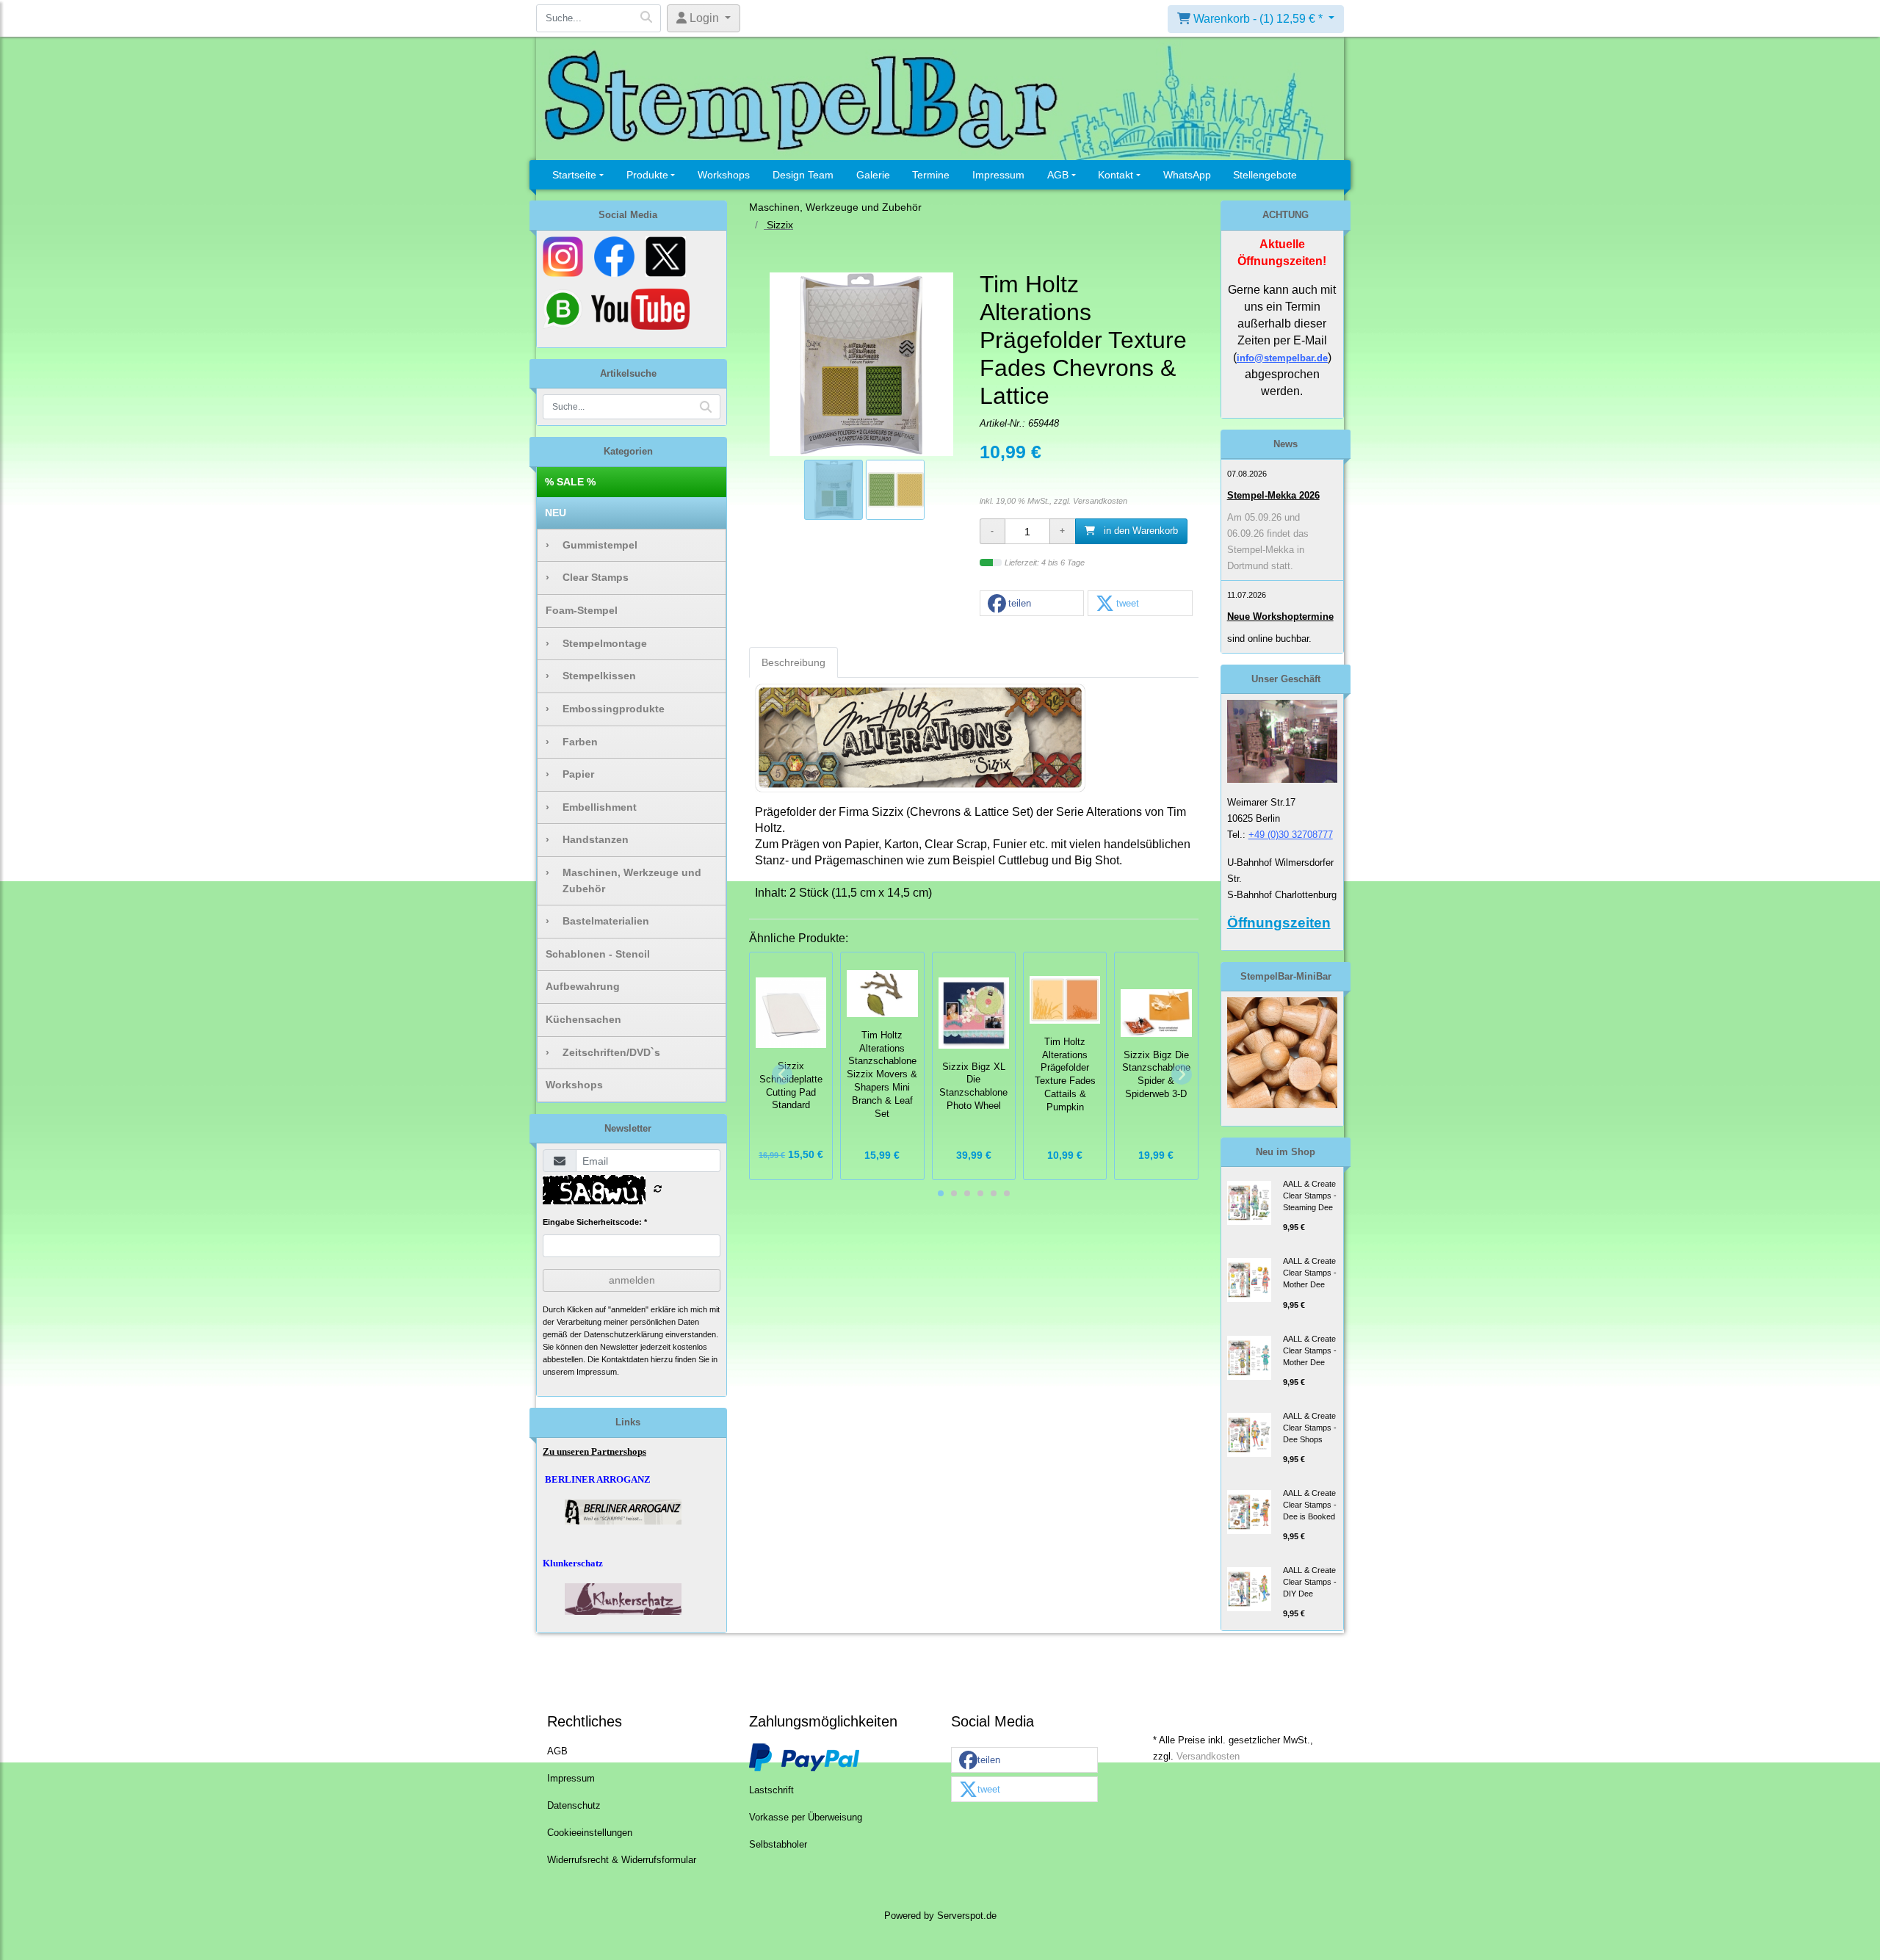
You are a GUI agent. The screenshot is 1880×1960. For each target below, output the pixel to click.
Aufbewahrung (583, 986)
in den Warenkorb (1139, 531)
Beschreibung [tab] (793, 662)
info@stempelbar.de (1282, 358)
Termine (931, 175)
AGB (1058, 175)
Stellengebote (1265, 175)
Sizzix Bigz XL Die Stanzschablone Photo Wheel (973, 1086)
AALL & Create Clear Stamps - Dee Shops (1310, 1428)
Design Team (803, 175)
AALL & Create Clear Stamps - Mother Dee (1310, 1273)
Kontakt (1116, 175)
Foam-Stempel (582, 610)
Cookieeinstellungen (590, 1833)
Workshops (724, 175)
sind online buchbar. (1269, 639)
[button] (1032, 604)
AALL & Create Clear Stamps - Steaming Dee (1310, 1196)
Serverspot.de (967, 1916)
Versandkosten (1100, 501)
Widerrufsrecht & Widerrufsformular (622, 1860)
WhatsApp (1187, 175)
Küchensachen (583, 1019)
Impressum (998, 175)
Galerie (873, 175)
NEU (556, 513)
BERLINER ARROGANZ (598, 1479)
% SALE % (570, 482)
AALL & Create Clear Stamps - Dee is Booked (1310, 1505)
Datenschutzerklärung (623, 1334)
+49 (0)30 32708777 (1291, 835)
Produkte (647, 175)
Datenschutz (574, 1806)
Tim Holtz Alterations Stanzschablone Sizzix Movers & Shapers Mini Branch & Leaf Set (882, 1075)
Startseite (574, 175)
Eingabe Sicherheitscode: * (595, 1222)
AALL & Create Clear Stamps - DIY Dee (1310, 1582)
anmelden (632, 1280)
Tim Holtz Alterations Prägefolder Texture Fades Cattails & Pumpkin (1065, 1075)
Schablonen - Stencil (598, 954)
